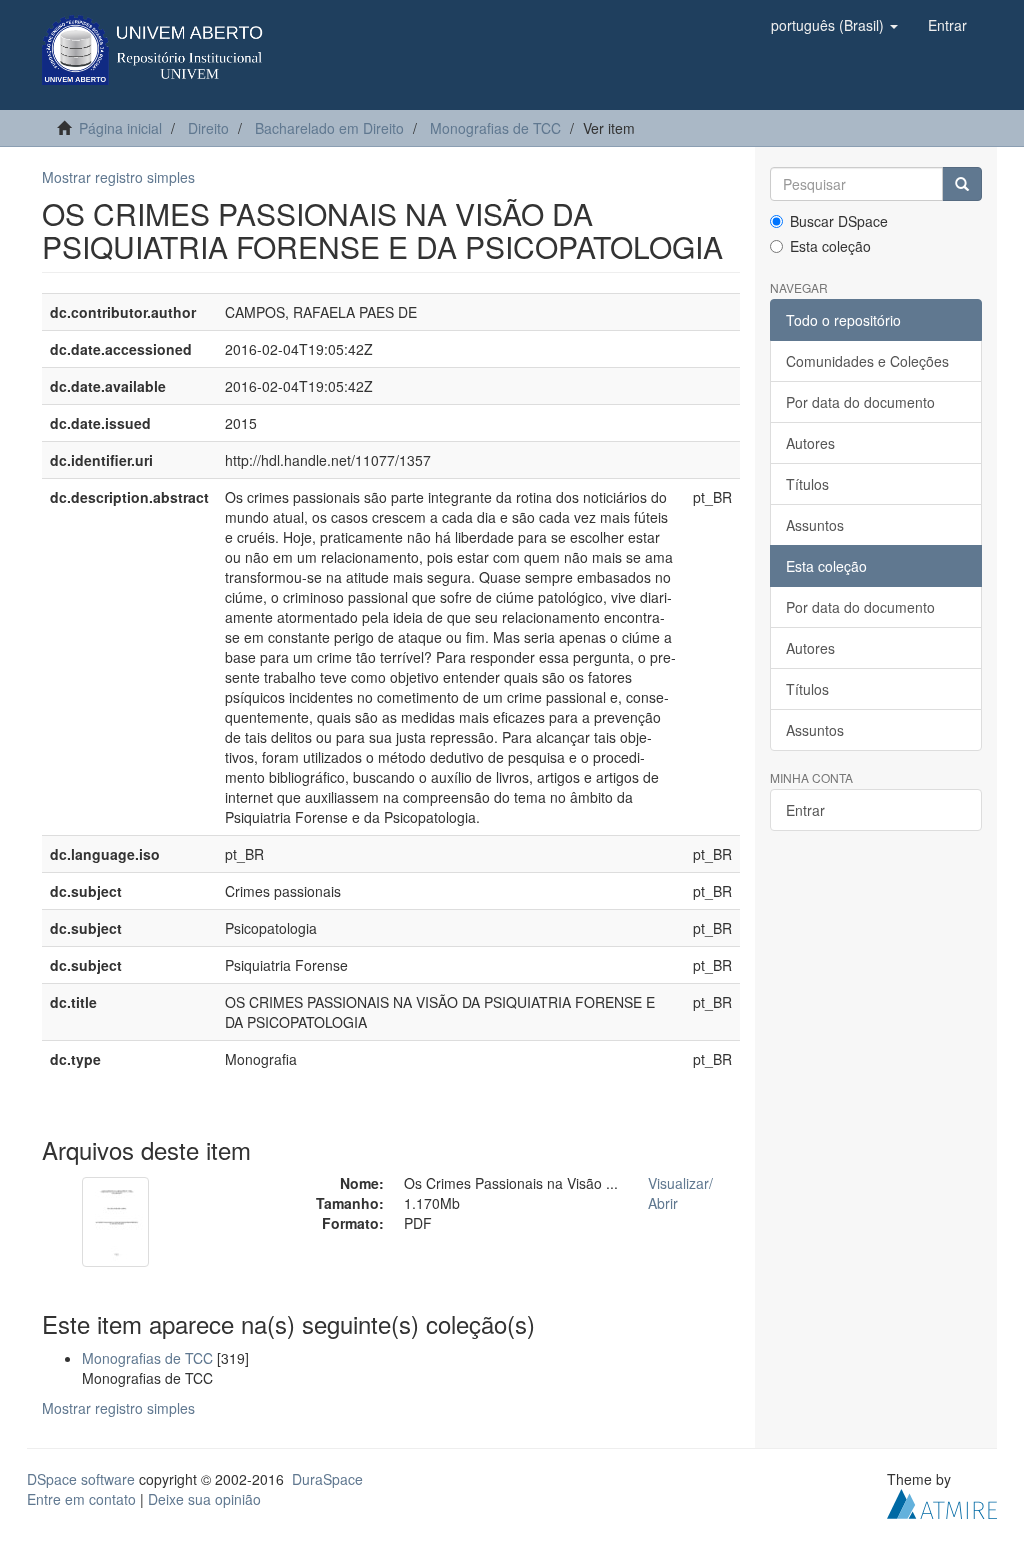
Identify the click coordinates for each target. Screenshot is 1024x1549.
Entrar (805, 810)
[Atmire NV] (942, 1501)
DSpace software (81, 1479)
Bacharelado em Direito (329, 128)
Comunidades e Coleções (867, 361)
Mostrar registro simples (118, 177)
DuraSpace (327, 1479)
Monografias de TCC (495, 128)
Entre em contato (81, 1499)
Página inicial (120, 128)
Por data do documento (860, 402)
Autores (810, 443)
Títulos (807, 484)
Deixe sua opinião (204, 1499)
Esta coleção (830, 246)
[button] (834, 25)
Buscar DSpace (839, 221)
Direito (208, 128)
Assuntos (815, 525)
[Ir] (962, 184)
